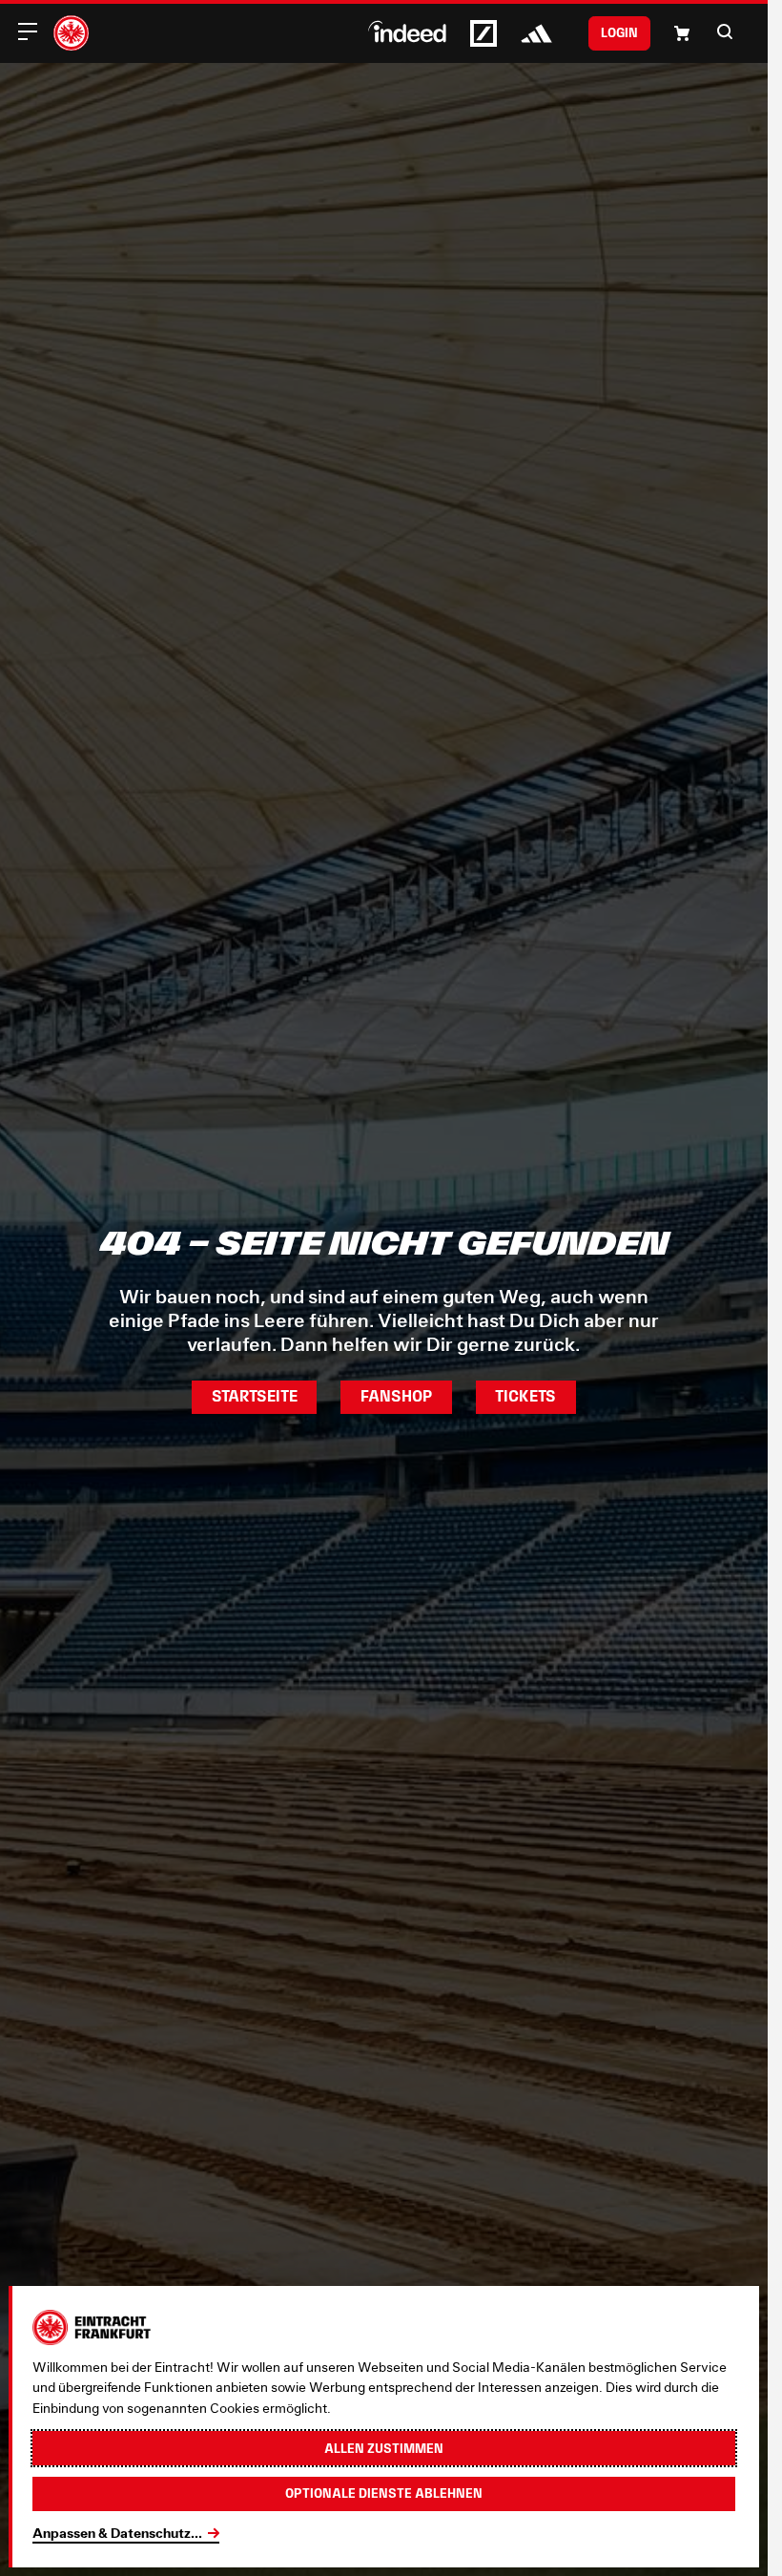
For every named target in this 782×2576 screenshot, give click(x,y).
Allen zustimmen (384, 2448)
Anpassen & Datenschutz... (117, 2533)
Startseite (255, 1396)
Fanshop (396, 1396)
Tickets (525, 1396)
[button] (725, 31)
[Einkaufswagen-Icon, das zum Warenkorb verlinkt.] (682, 33)
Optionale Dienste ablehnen (384, 2493)
